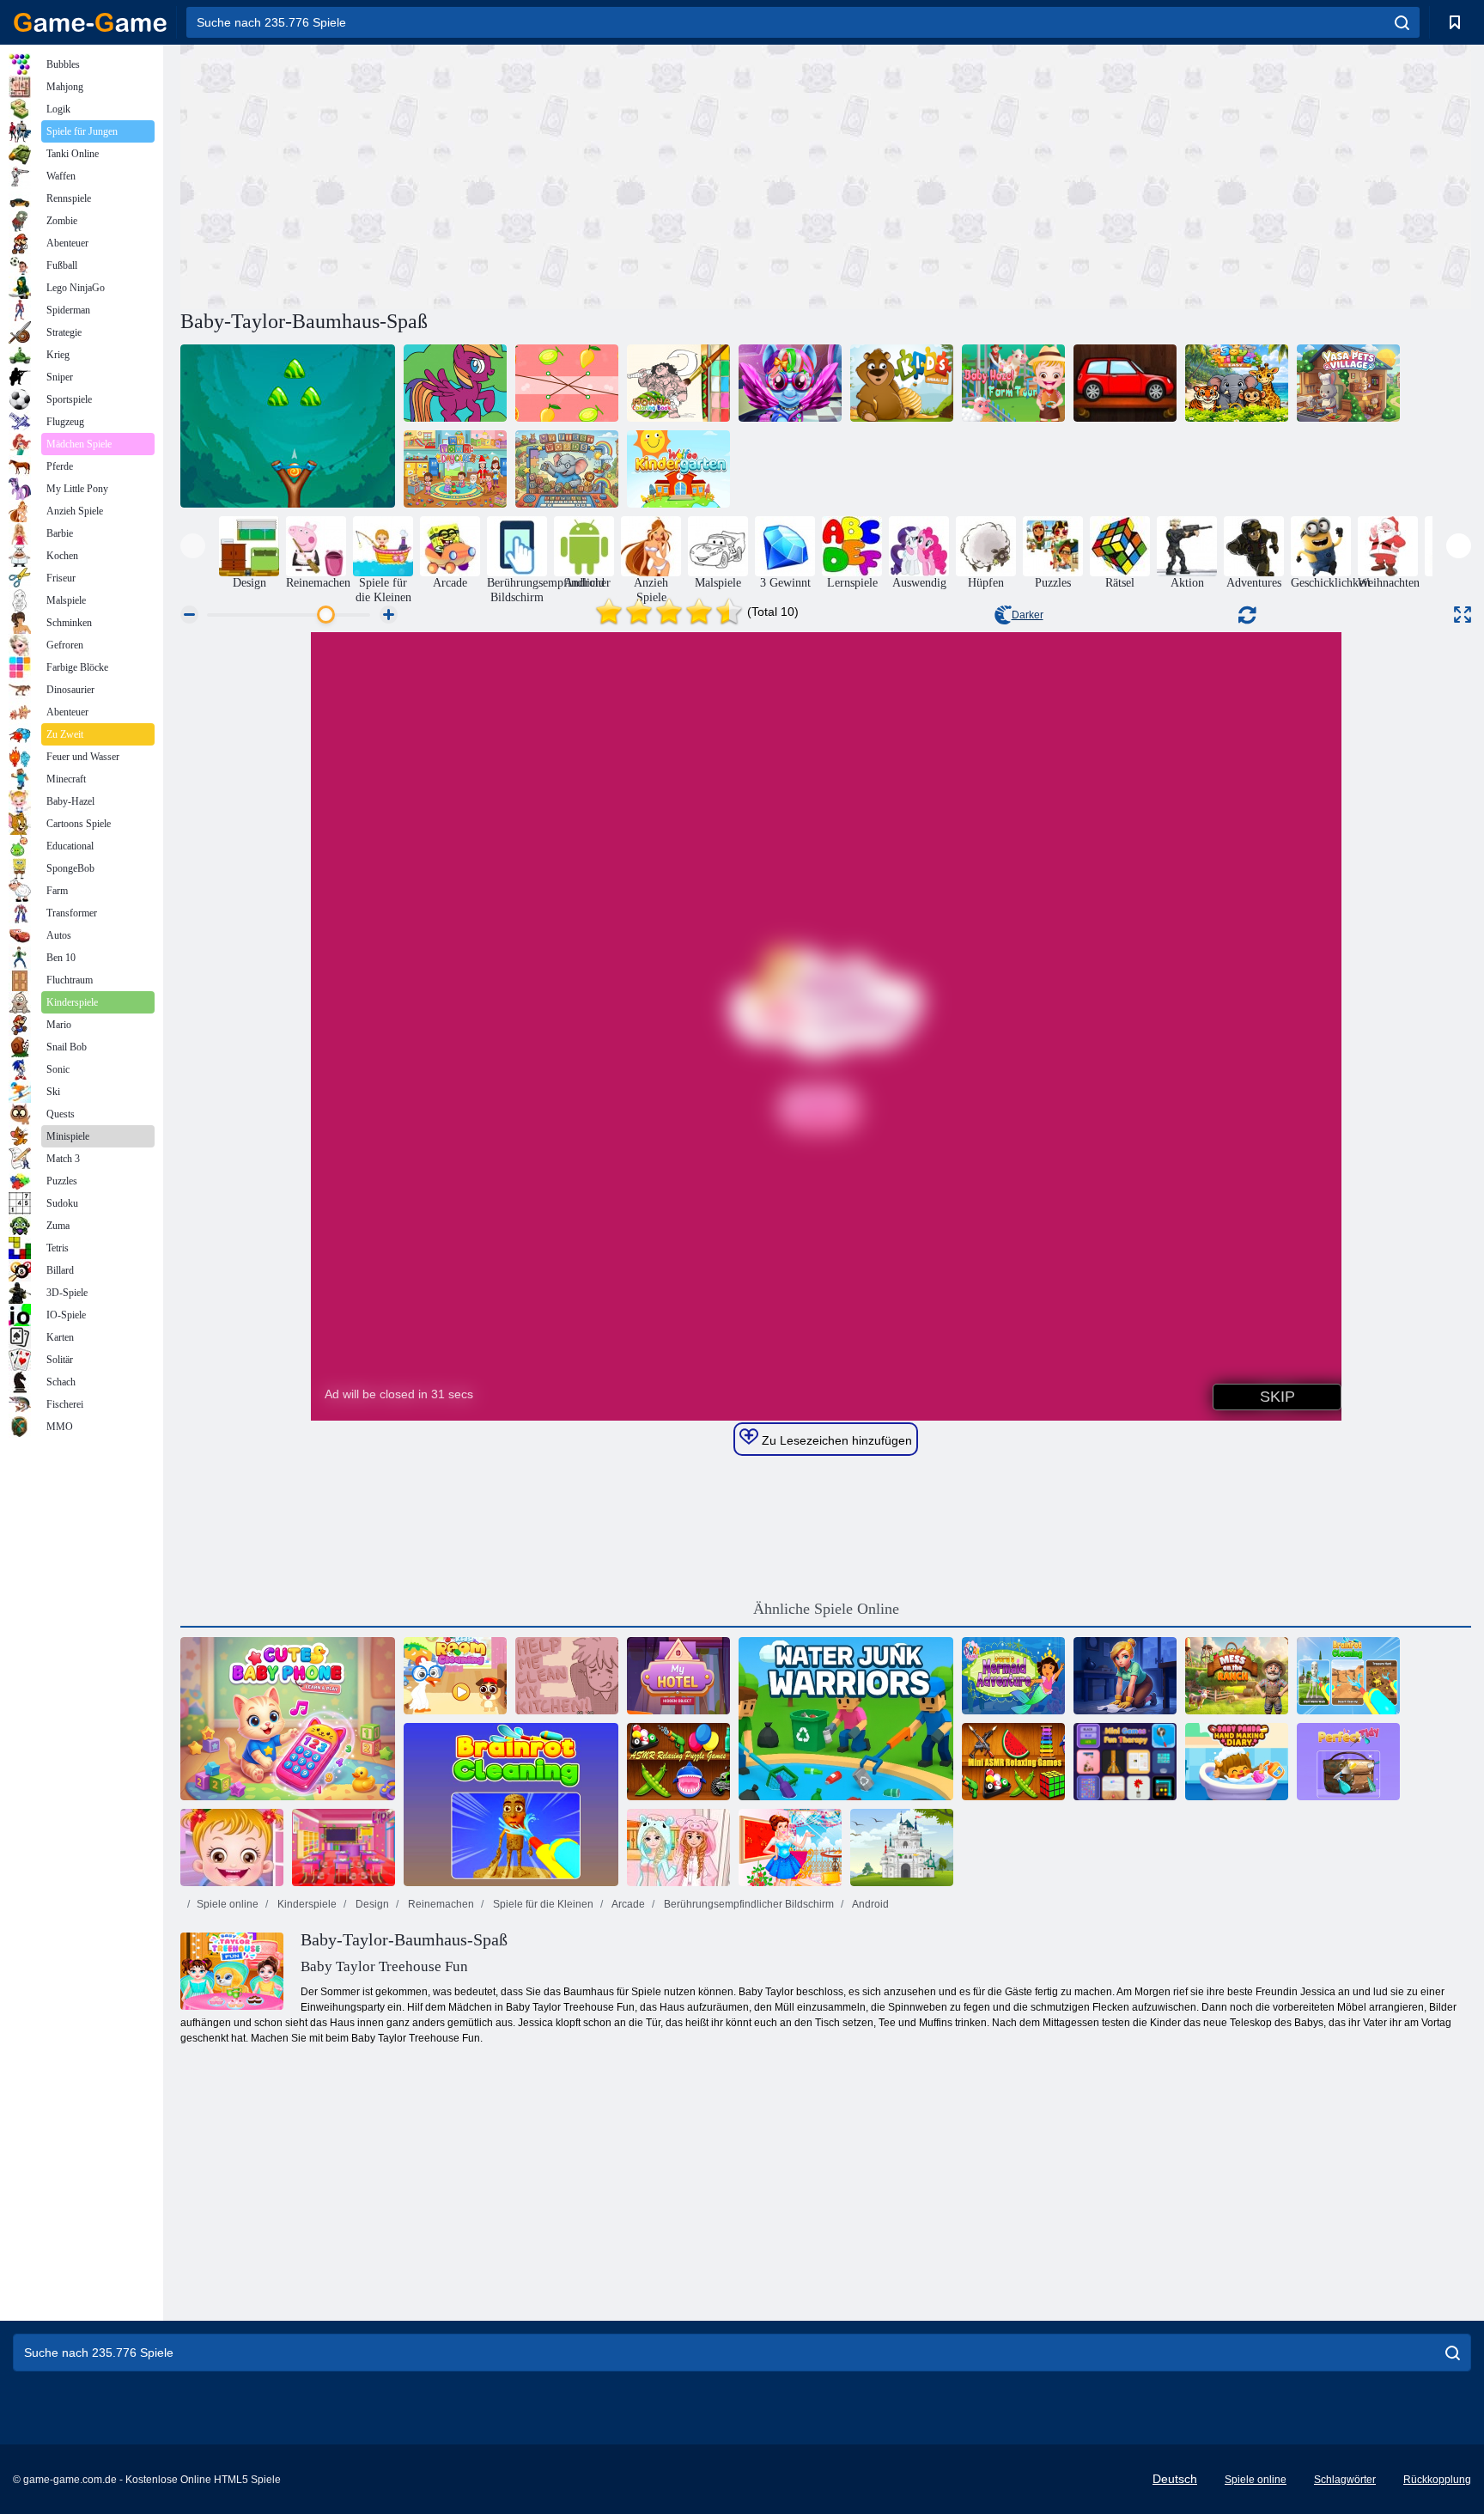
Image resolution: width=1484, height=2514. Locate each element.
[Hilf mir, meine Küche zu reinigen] (567, 1676)
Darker (1028, 615)
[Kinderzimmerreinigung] (455, 1676)
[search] (1402, 22)
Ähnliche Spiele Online (826, 1609)
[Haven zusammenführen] (1125, 1676)
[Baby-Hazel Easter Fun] (232, 1847)
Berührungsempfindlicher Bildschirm (748, 1904)
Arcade (627, 1904)
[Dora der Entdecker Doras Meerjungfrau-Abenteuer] (1013, 1676)
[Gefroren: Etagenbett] (678, 1847)
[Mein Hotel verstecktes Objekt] (678, 1676)
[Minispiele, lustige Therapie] (1125, 1762)
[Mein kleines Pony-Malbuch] (455, 383)
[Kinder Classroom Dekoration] (344, 1847)
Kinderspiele (306, 1904)
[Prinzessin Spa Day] (790, 1847)
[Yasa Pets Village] (1348, 383)
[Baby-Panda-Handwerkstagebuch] (1237, 1762)
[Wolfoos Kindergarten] (678, 469)
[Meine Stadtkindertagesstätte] (455, 469)
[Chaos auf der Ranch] (1237, 1676)
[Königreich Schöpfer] (902, 1847)
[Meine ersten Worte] (567, 469)
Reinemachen (440, 1904)
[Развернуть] (1463, 615)
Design (371, 1904)
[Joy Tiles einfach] (1237, 383)
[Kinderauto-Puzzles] (1125, 383)
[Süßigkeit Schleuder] (288, 426)
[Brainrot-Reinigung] (511, 1805)
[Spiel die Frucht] (567, 383)
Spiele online (228, 1904)
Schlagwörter (1345, 2480)
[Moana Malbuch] (678, 383)
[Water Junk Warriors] (846, 1719)
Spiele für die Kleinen (542, 1904)
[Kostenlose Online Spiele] (90, 22)
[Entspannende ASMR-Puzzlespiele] (678, 1762)
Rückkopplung (1437, 2480)
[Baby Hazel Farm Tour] (1013, 383)
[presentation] (193, 546)
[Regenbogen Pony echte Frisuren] (790, 383)
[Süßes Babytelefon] (288, 1719)
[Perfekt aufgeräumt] (1348, 1762)
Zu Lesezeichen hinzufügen (835, 1440)
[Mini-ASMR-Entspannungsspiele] (1013, 1762)
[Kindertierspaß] (902, 383)
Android (870, 1904)
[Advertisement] (503, 174)
